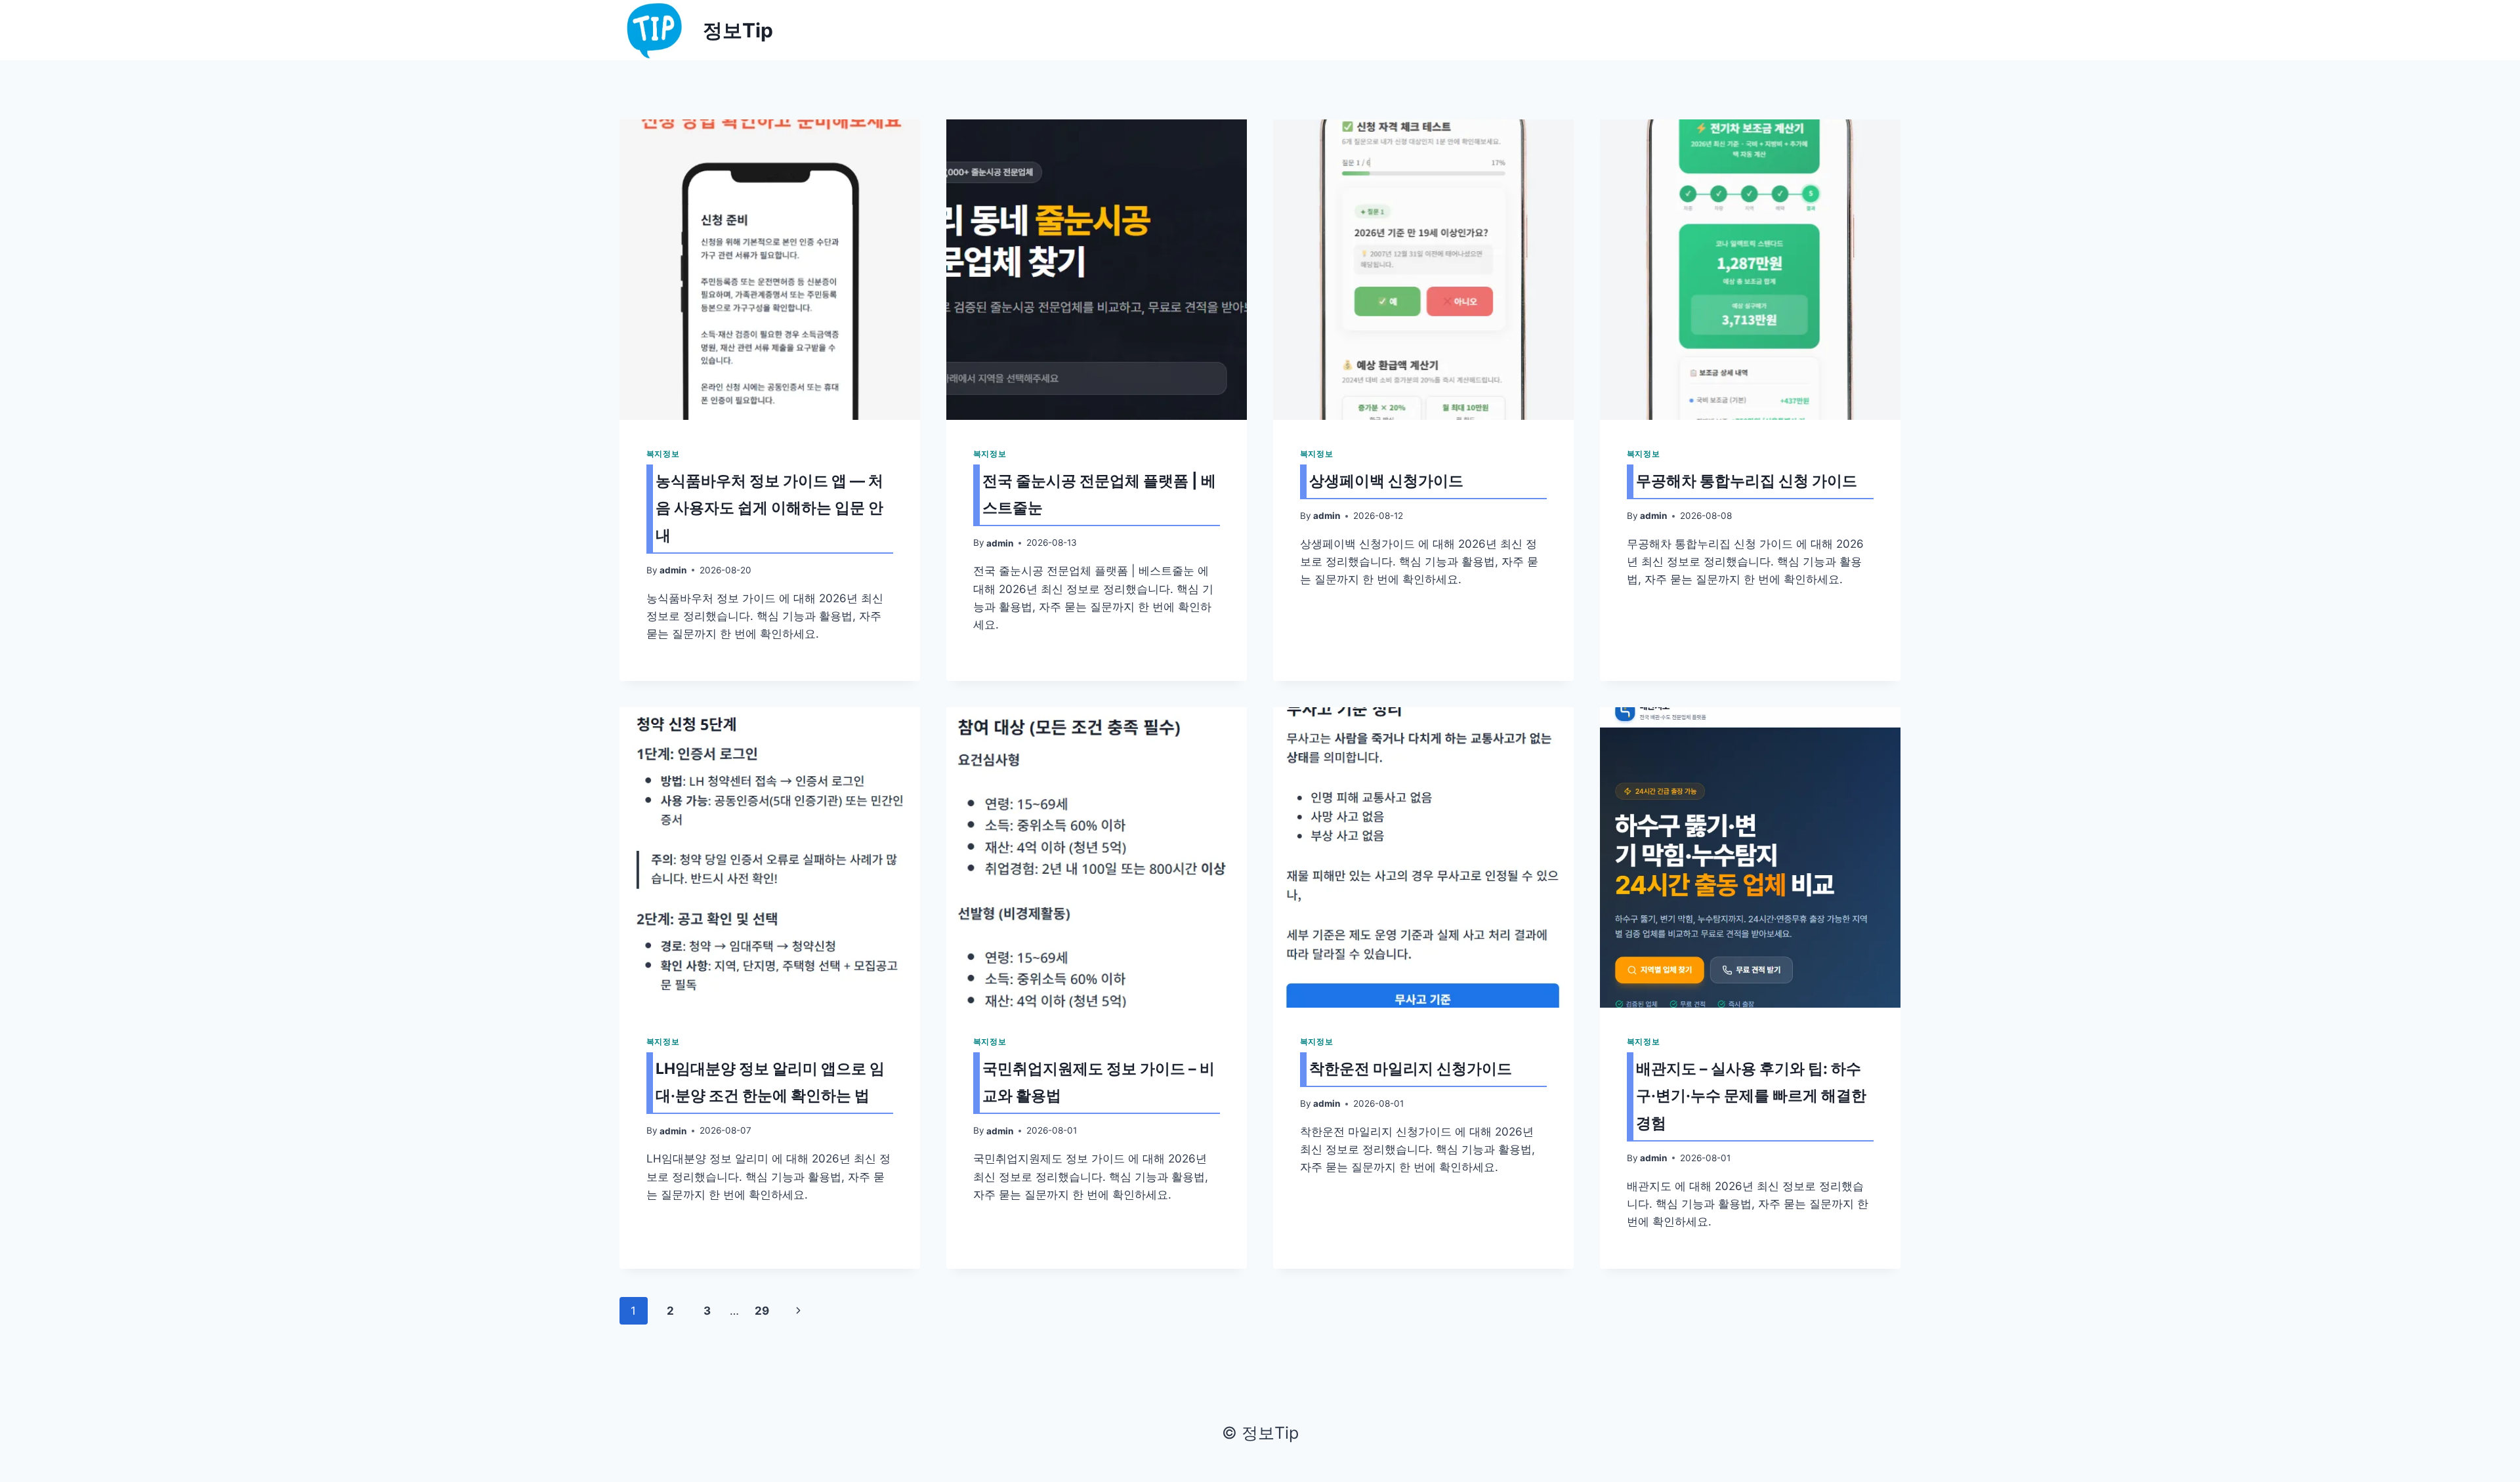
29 (762, 1311)
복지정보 (663, 454)
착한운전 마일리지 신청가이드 (1411, 1069)
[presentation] (770, 270)
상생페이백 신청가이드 (1386, 481)
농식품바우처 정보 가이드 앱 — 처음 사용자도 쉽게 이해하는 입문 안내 (769, 508)
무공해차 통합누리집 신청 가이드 (1747, 481)
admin (673, 570)
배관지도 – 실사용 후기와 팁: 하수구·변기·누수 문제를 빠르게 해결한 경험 (1751, 1096)
